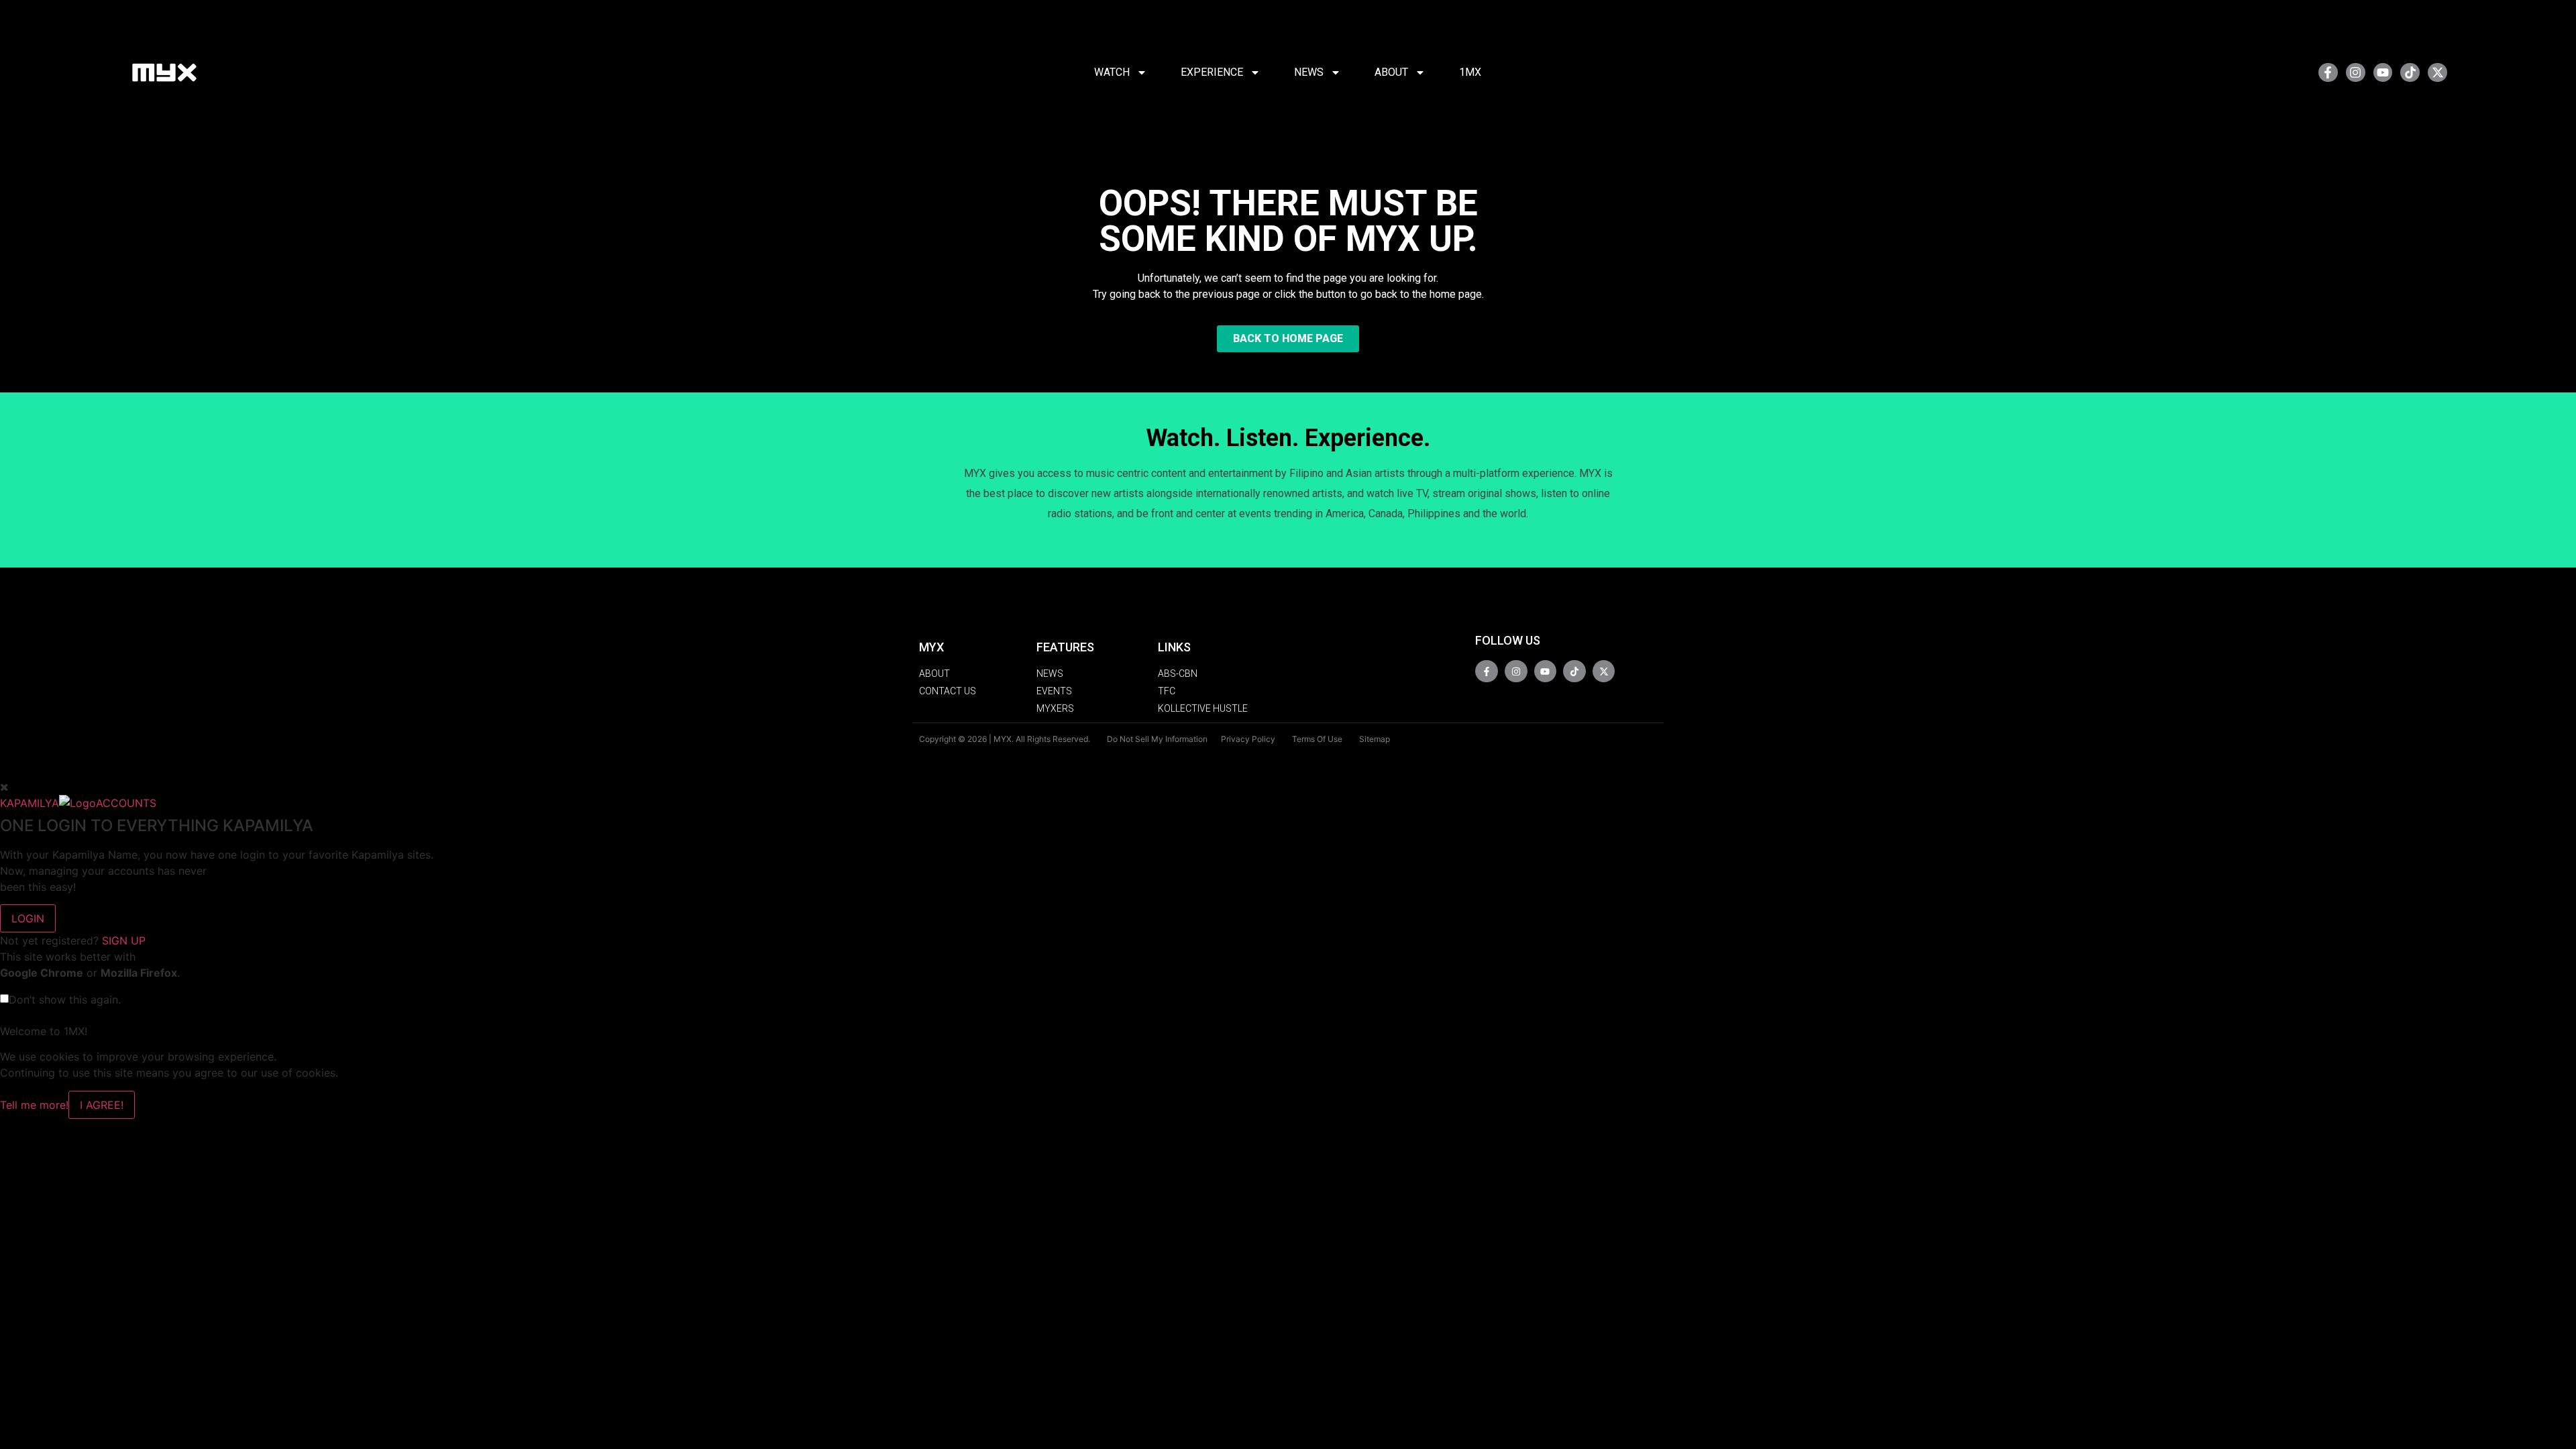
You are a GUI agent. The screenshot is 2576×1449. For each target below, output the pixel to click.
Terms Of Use (1317, 739)
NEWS (1309, 72)
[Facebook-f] (2328, 73)
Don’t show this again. (65, 1000)
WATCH (1112, 72)
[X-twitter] (2437, 73)
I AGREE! (102, 1105)
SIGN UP (124, 941)
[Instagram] (2356, 73)
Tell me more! (34, 1105)
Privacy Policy (1248, 739)
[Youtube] (2383, 73)
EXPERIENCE (1212, 72)
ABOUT (1391, 72)
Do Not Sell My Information (1157, 739)
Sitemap (1375, 739)
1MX (1470, 72)
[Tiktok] (2410, 73)
